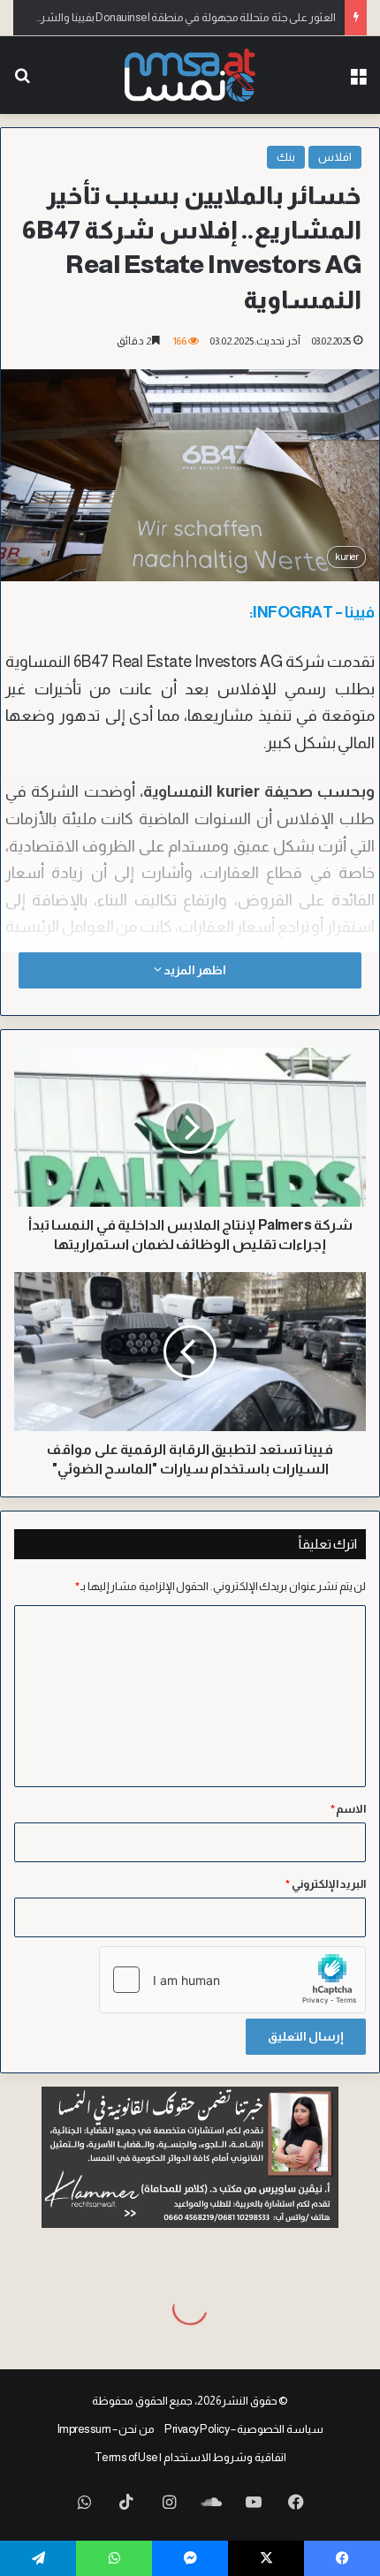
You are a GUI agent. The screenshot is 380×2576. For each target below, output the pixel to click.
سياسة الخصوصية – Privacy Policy (244, 2429)
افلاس (335, 157)
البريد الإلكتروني (326, 1884)
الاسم (349, 1809)
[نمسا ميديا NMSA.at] (190, 75)
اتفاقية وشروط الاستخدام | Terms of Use (190, 2457)
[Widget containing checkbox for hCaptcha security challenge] (232, 1980)
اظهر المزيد (194, 970)
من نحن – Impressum (106, 2429)
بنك (286, 157)
